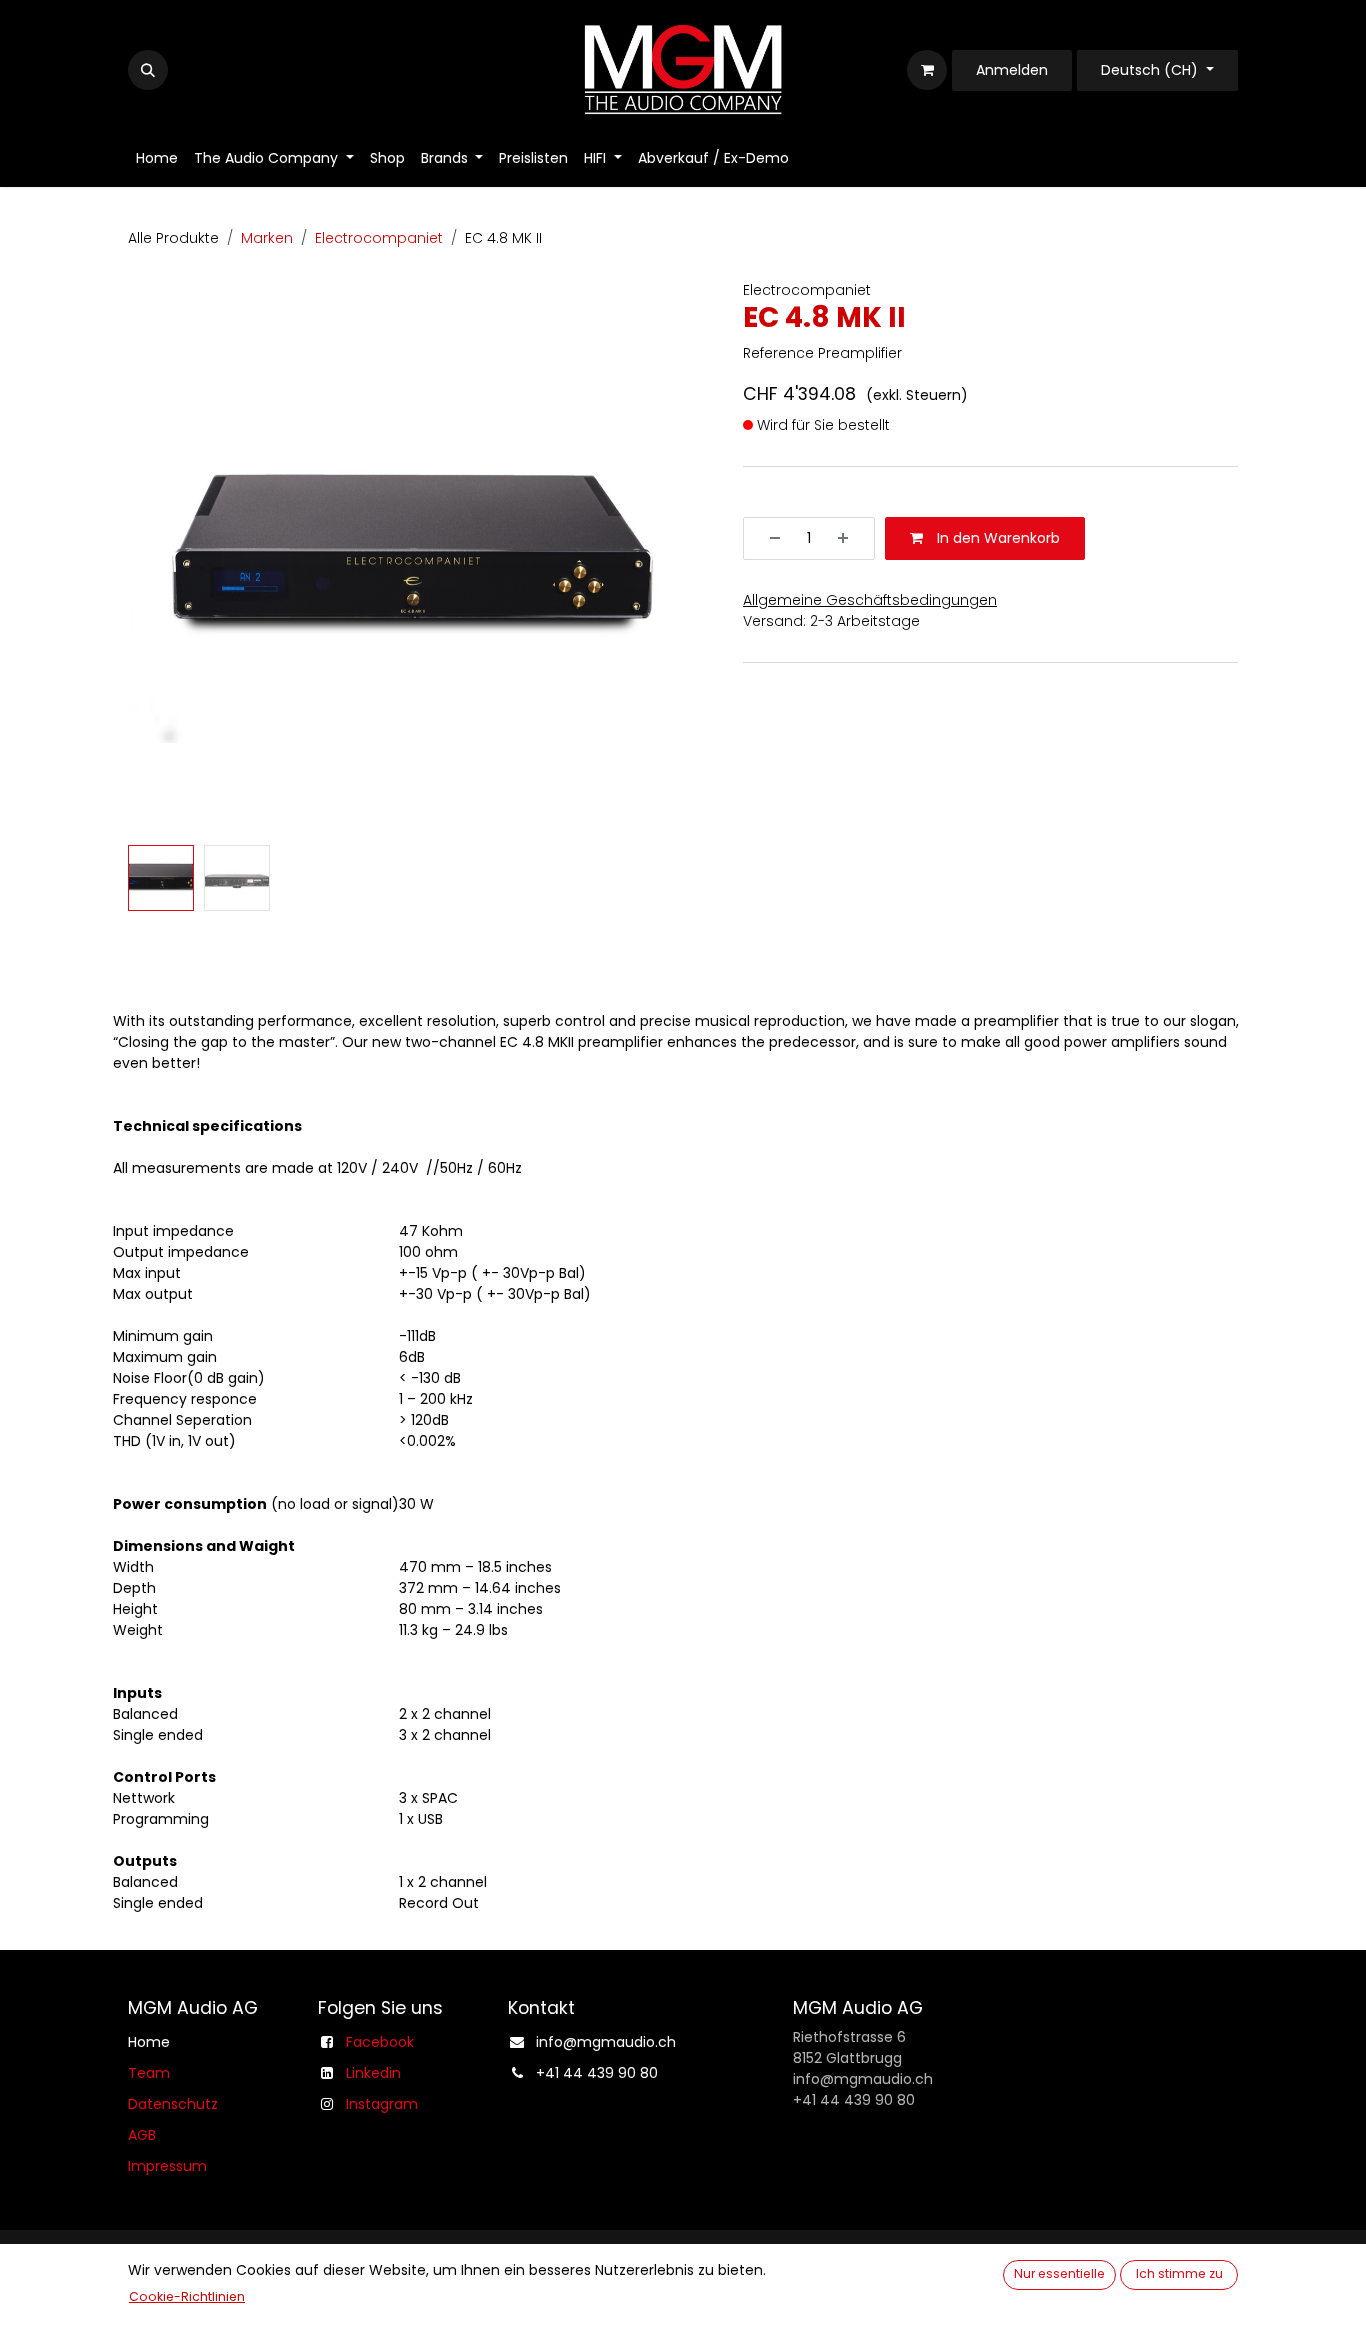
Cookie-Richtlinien (187, 2296)
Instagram (382, 2104)
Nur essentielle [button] (1059, 2273)
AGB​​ (142, 2135)
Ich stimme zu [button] (1179, 2273)
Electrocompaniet (379, 238)
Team (149, 2073)
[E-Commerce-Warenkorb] (927, 70)
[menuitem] (157, 158)
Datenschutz (173, 2104)
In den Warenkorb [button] (996, 538)
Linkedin (373, 2073)
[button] (148, 70)
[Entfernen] (768, 538)
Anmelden (1012, 70)
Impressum (167, 2166)
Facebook (380, 2042)
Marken (267, 238)
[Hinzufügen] (850, 538)
